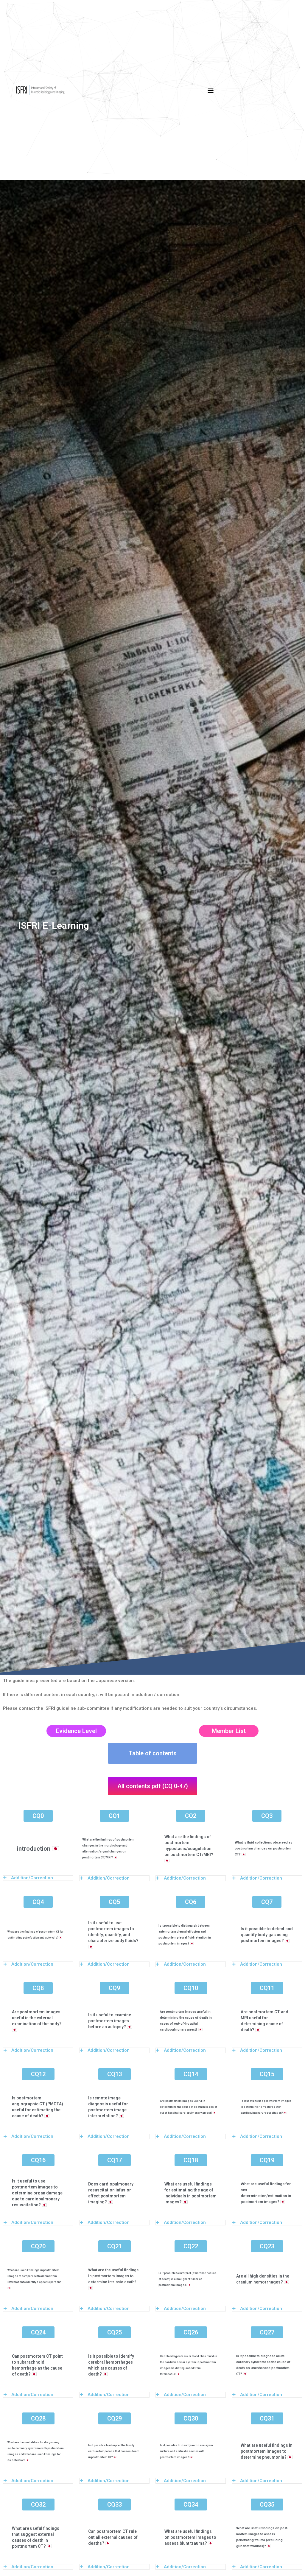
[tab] (38, 1878)
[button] (210, 90)
